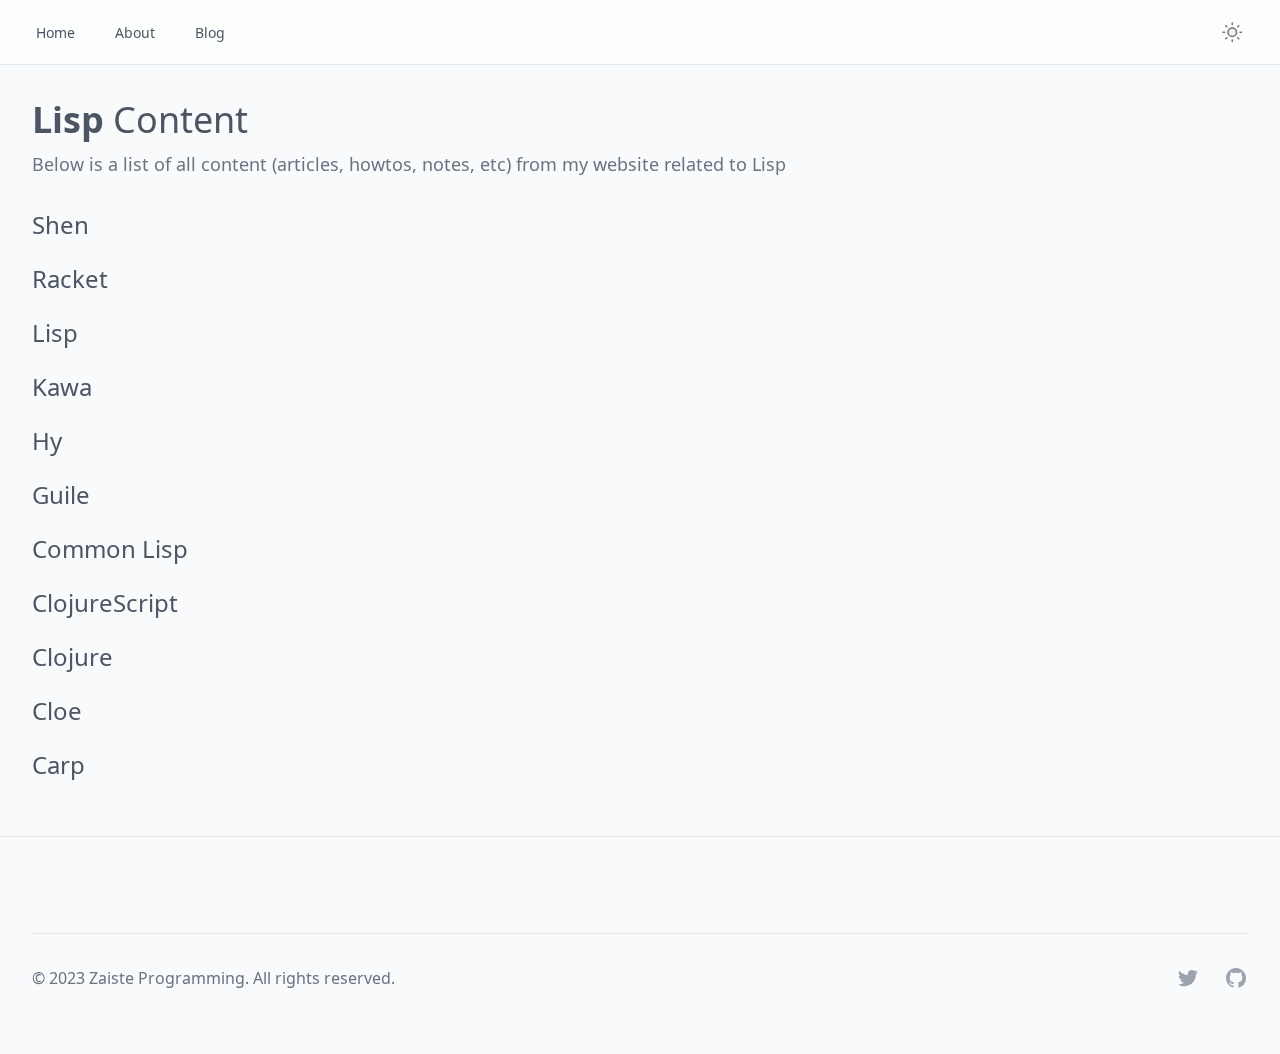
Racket (70, 278)
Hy (47, 440)
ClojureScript (105, 602)
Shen (60, 224)
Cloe (57, 710)
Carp (58, 764)
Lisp (55, 332)
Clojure (72, 656)
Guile (61, 494)
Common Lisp (110, 548)
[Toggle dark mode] (1232, 32)
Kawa (62, 386)
